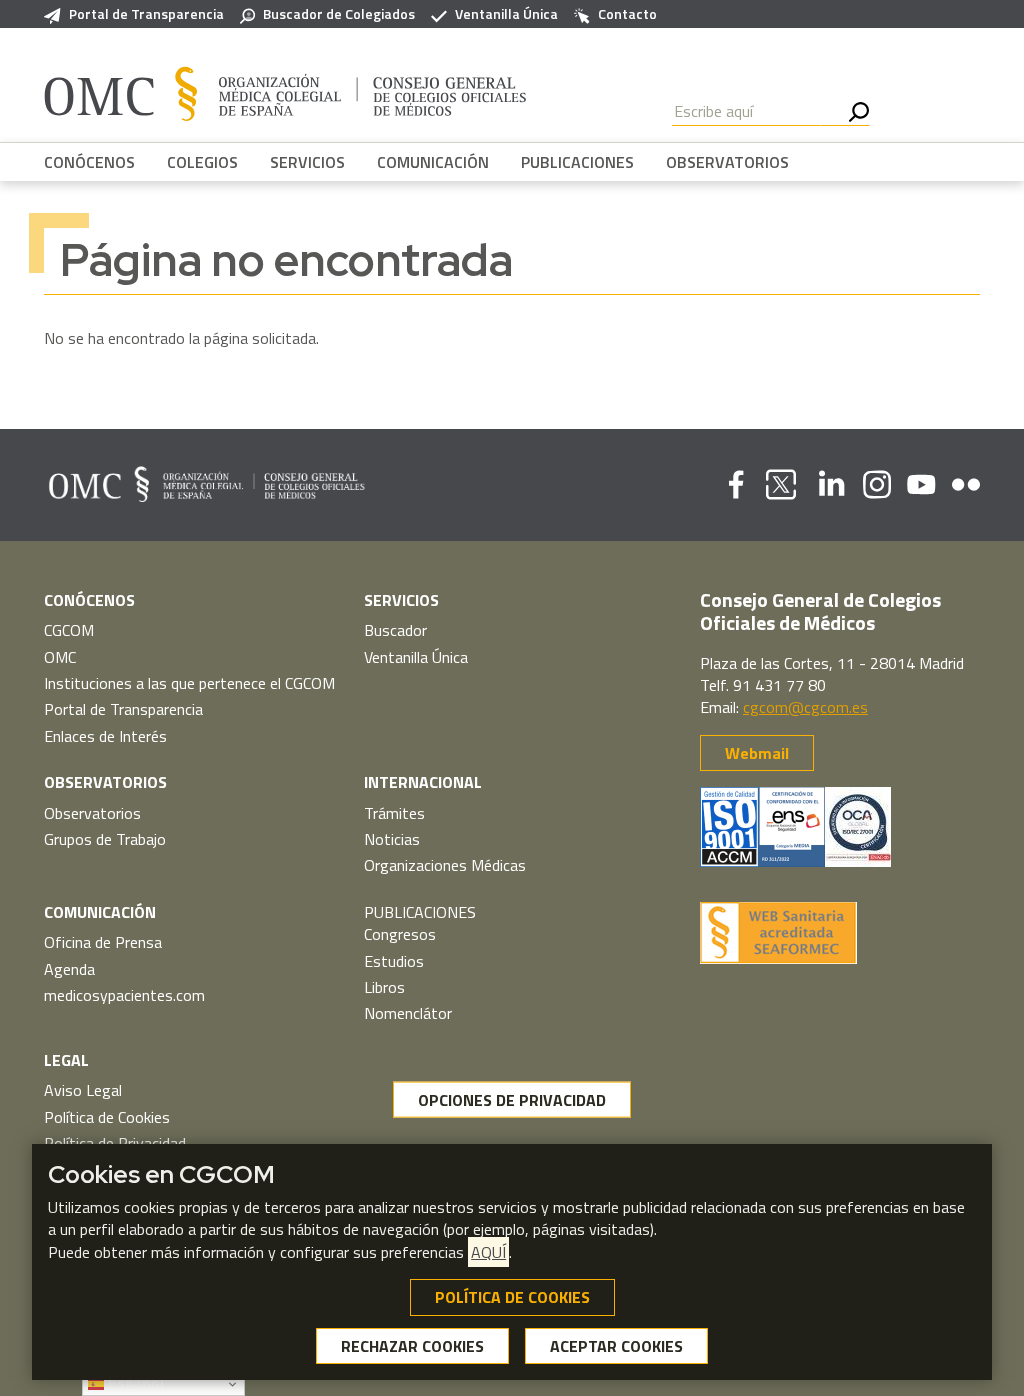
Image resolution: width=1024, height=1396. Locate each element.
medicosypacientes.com (124, 995)
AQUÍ (488, 1252)
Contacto (627, 14)
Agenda (69, 969)
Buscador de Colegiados (339, 14)
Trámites (394, 813)
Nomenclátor (408, 1013)
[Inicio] (285, 93)
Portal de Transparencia (146, 14)
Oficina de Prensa (103, 942)
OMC (60, 657)
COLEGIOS (202, 162)
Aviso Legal (83, 1090)
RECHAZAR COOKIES (412, 1346)
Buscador (395, 630)
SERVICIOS (307, 162)
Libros (384, 987)
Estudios (394, 961)
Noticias (392, 839)
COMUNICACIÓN (433, 162)
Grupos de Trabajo (105, 839)
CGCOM (69, 630)
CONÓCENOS (89, 162)
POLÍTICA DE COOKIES (512, 1297)
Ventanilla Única (506, 14)
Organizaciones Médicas (445, 865)
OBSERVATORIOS (727, 162)
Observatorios (92, 813)
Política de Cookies (107, 1117)
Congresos (400, 934)
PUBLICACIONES (577, 162)
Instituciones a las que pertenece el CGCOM (189, 683)
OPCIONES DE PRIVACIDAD (512, 1100)
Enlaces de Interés (105, 736)
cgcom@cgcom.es (805, 707)
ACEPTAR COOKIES (616, 1346)
